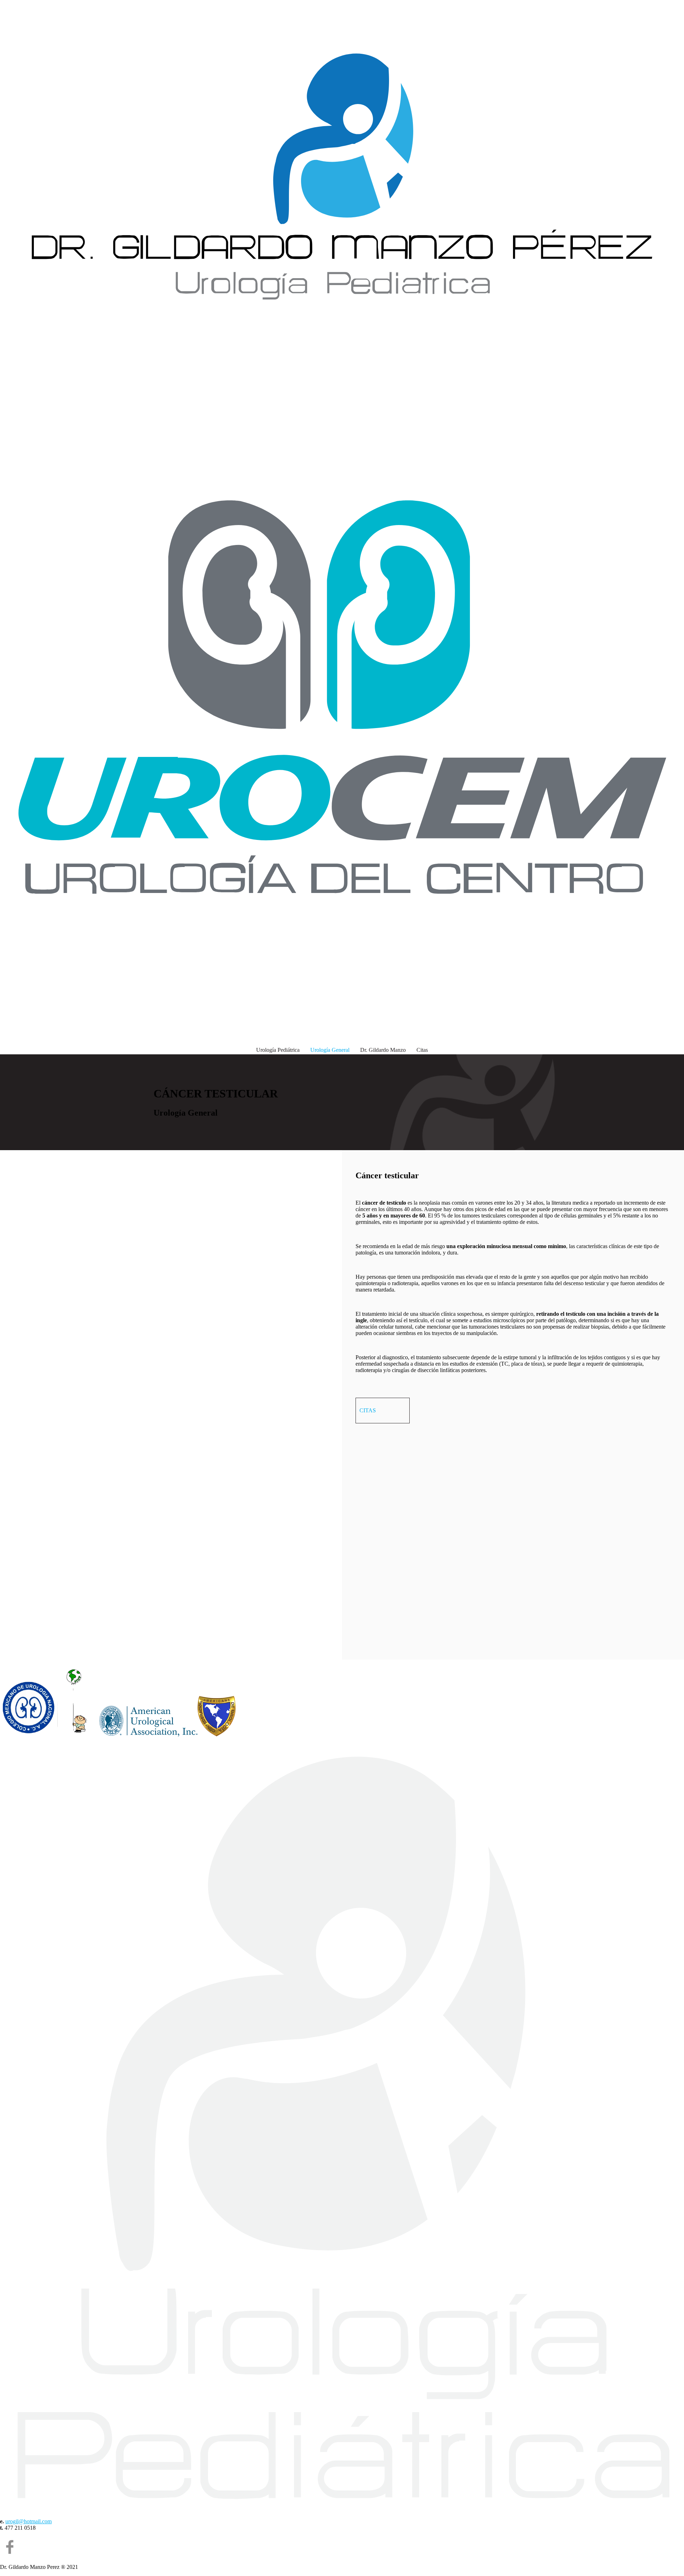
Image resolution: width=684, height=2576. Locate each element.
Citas (422, 1050)
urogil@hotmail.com (28, 2521)
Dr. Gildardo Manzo (383, 1050)
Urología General (330, 1050)
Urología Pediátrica (278, 1050)
